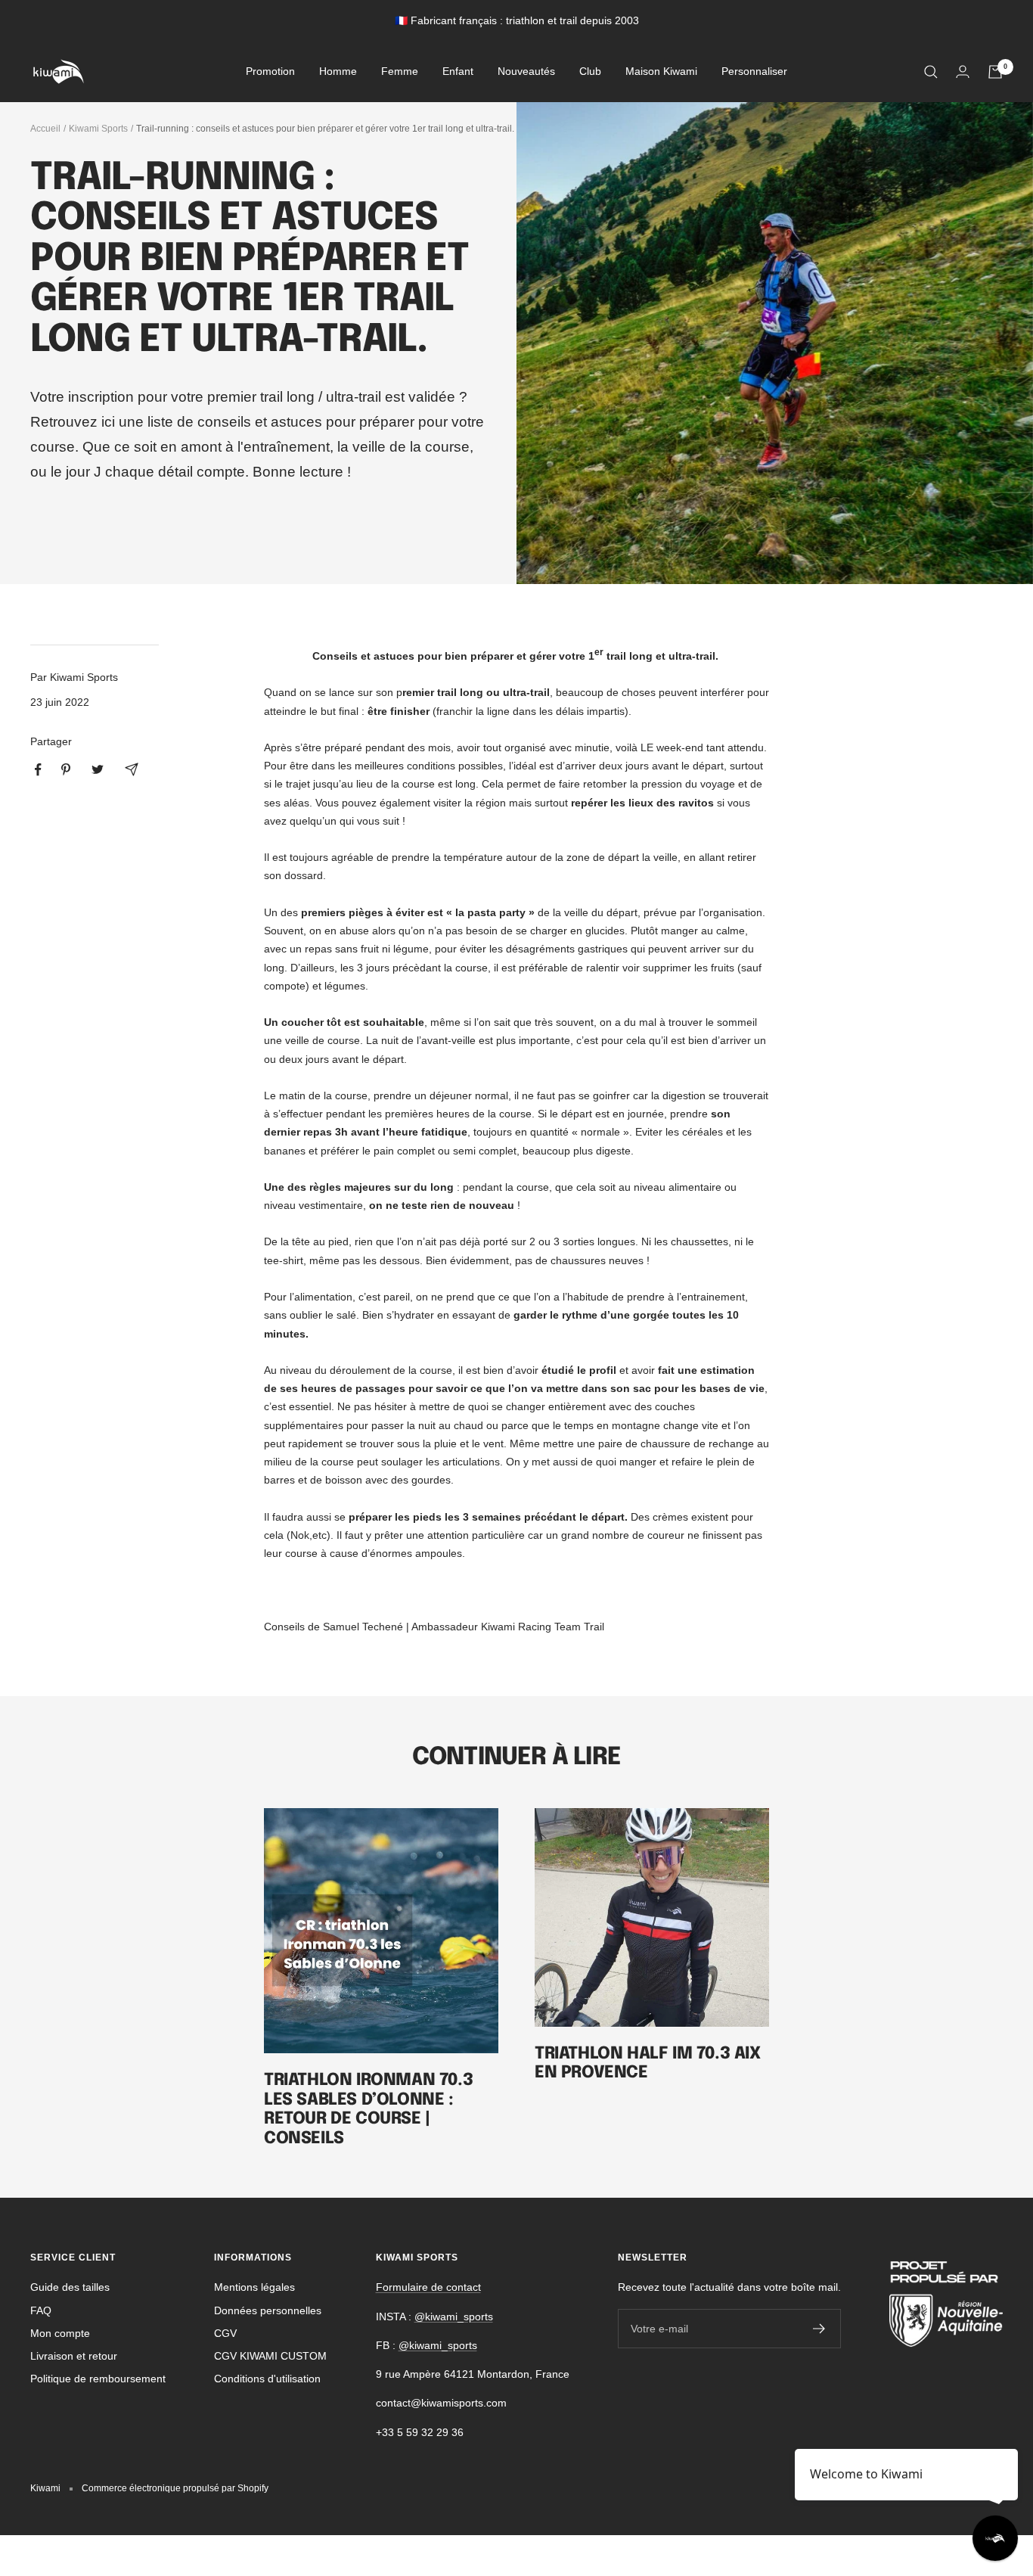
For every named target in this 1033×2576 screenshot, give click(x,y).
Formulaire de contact (428, 2287)
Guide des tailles (70, 2287)
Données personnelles (268, 2310)
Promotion (270, 72)
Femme (400, 72)
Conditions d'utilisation (267, 2379)
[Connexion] (963, 71)
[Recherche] (931, 72)
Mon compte (60, 2333)
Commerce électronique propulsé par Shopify (175, 2488)
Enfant (458, 72)
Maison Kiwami (661, 72)
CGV (225, 2333)
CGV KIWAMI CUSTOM (270, 2356)
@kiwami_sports (454, 2317)
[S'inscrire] (819, 2329)
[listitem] (38, 770)
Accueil (45, 129)
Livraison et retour (74, 2356)
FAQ (41, 2310)
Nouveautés (526, 72)
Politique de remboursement (98, 2379)
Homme (338, 72)
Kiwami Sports (98, 129)
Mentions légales (254, 2287)
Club (590, 72)
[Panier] (995, 72)
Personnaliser (754, 72)
